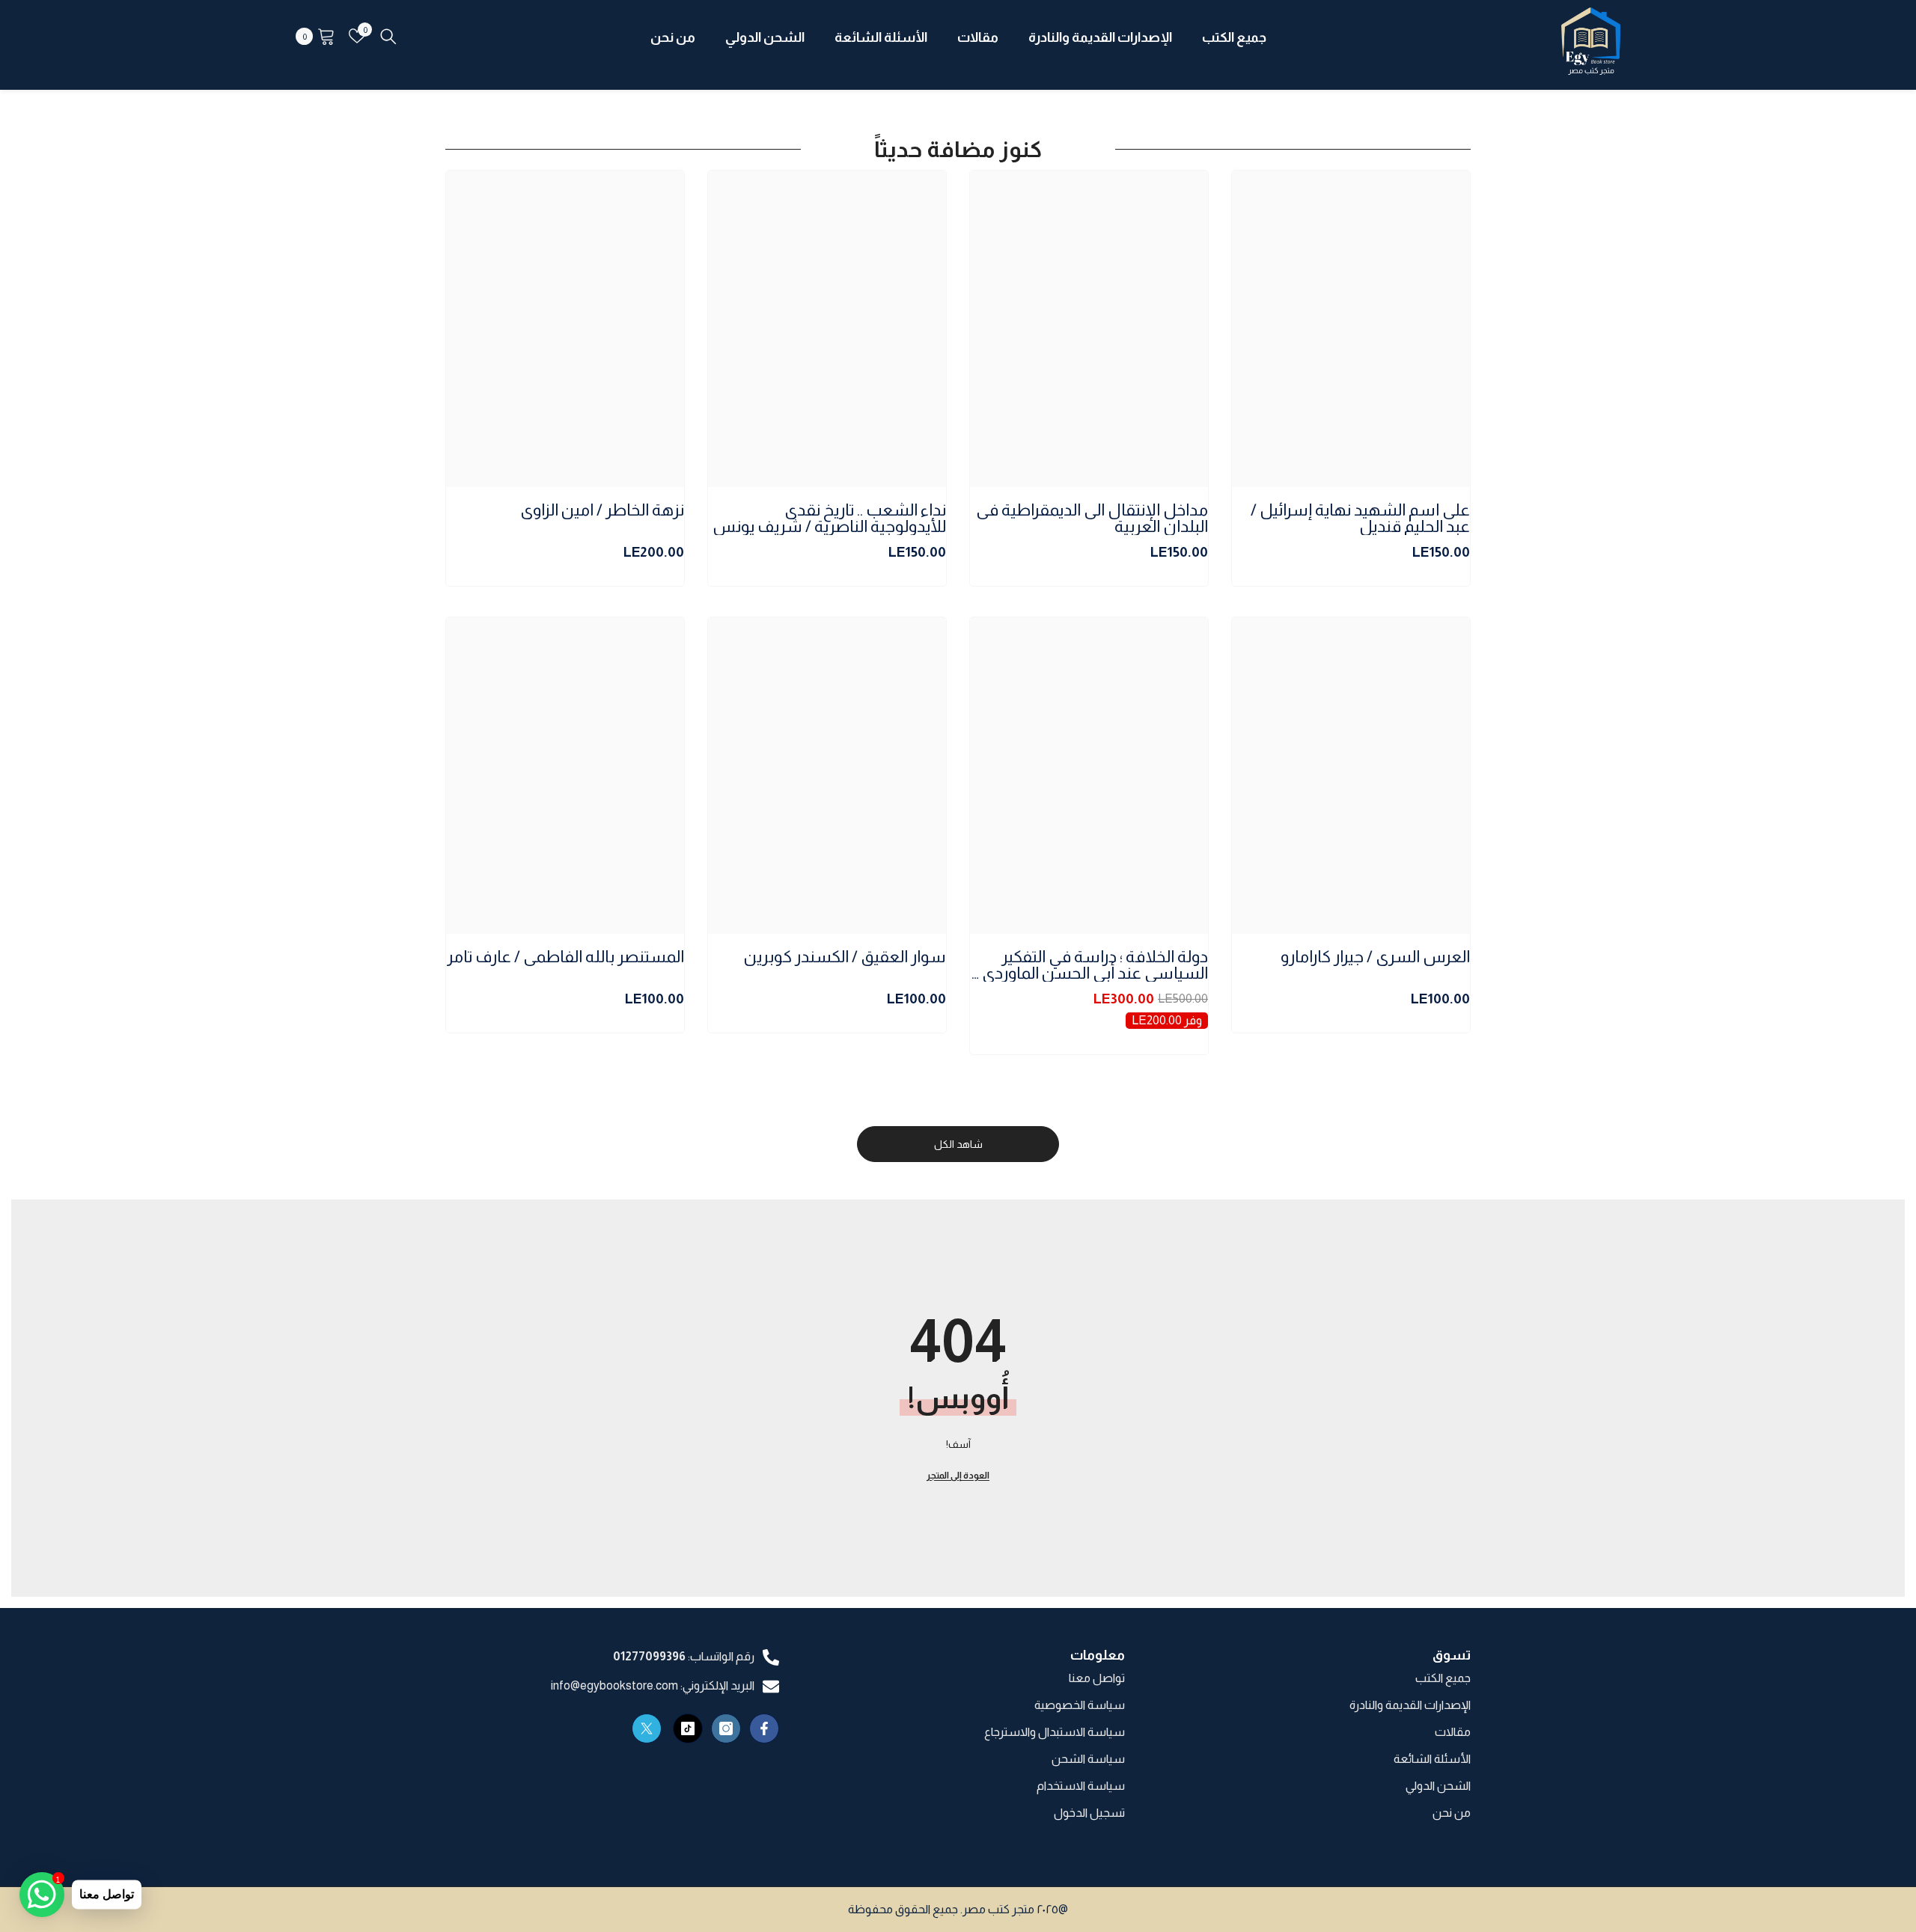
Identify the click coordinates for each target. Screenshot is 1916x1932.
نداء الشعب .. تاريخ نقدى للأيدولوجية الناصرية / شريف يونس (829, 519)
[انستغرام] (726, 1728)
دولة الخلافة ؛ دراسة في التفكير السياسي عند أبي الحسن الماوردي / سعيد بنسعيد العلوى (1090, 965)
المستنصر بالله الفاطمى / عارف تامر (565, 957)
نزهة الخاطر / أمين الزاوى (602, 511)
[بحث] (388, 36)
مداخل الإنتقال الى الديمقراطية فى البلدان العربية (1092, 519)
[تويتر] (647, 1728)
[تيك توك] (688, 1728)
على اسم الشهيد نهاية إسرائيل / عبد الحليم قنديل (1360, 519)
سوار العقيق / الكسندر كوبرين (845, 957)
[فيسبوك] (764, 1728)
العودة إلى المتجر (958, 1476)
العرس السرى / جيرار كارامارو (1375, 957)
